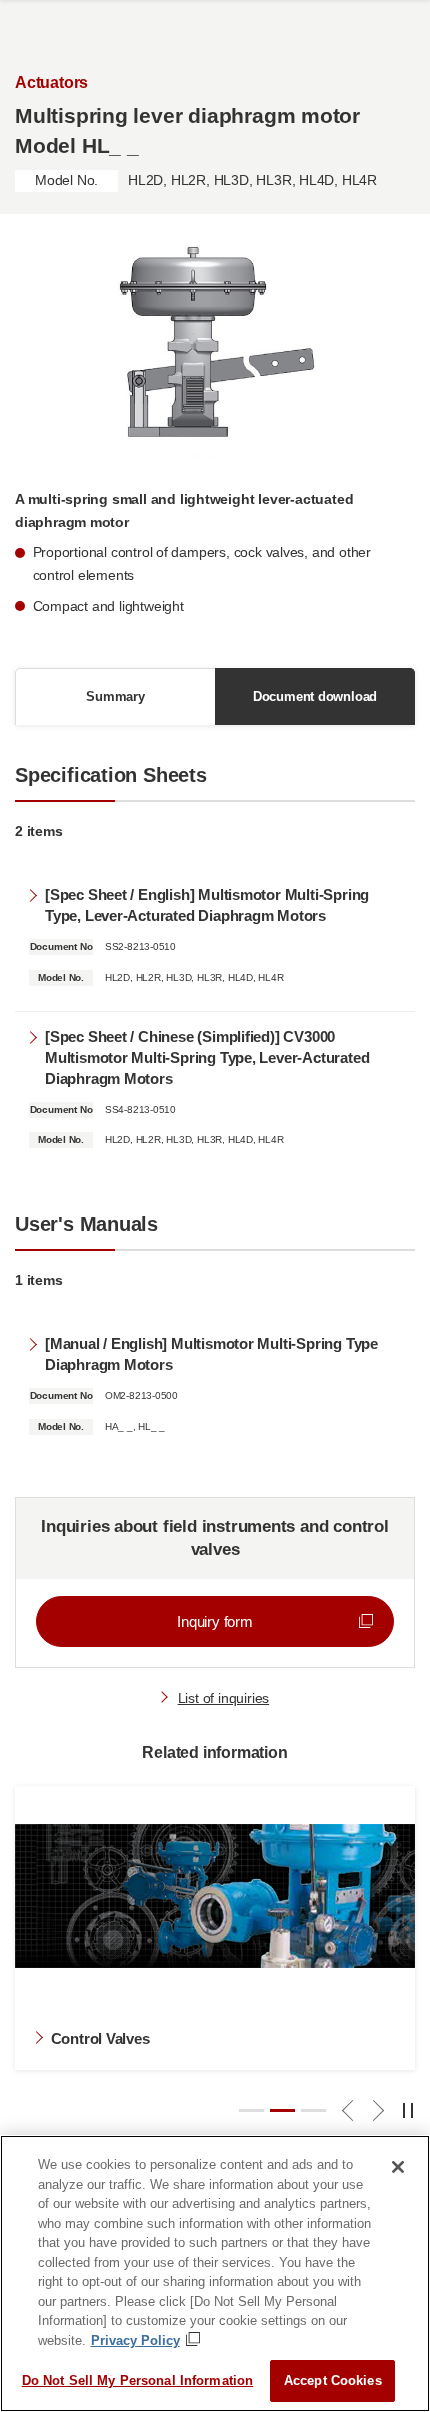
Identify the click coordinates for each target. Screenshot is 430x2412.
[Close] (398, 2167)
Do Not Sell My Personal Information (138, 2380)
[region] (215, 2273)
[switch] (409, 2112)
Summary (115, 696)
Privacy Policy (135, 2340)
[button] (251, 2110)
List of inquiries (223, 1698)
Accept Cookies (333, 2380)
